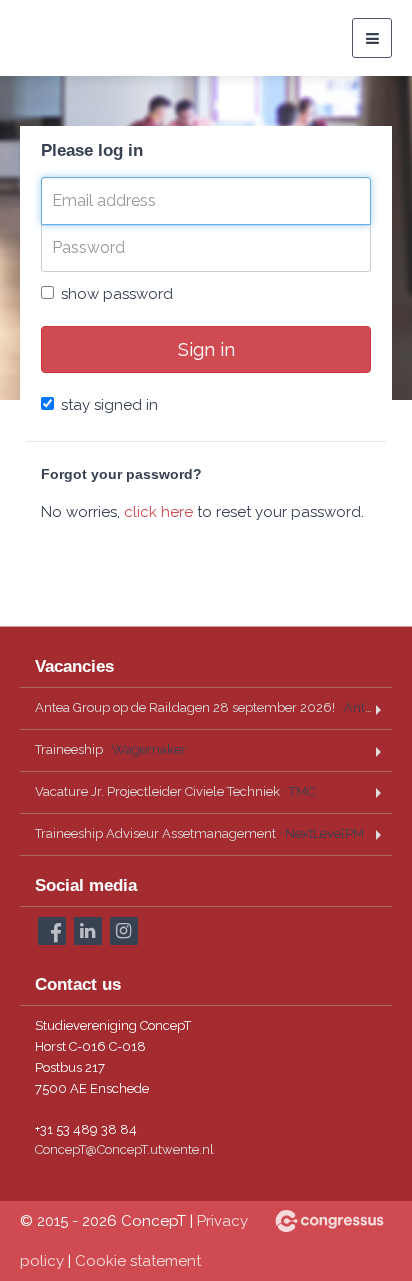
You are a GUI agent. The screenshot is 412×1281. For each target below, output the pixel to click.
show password (117, 294)
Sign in (206, 349)
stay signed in (109, 405)
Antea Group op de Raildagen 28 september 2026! (213, 707)
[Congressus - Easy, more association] (329, 1221)
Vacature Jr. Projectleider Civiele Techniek (175, 791)
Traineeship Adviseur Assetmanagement (199, 833)
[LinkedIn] (88, 931)
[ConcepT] (70, 38)
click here (158, 512)
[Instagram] (124, 931)
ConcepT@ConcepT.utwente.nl (124, 1149)
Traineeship (110, 749)
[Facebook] (52, 931)
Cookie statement (138, 1261)
